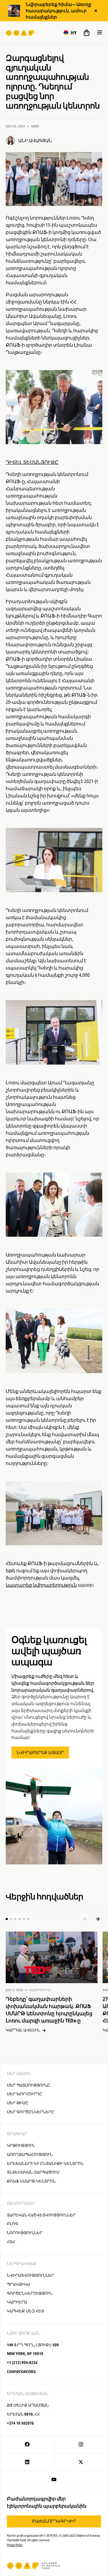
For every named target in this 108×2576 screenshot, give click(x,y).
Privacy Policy (15, 2545)
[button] (70, 33)
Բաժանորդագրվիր (54, 2521)
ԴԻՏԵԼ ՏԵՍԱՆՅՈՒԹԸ (32, 462)
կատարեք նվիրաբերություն (41, 1585)
